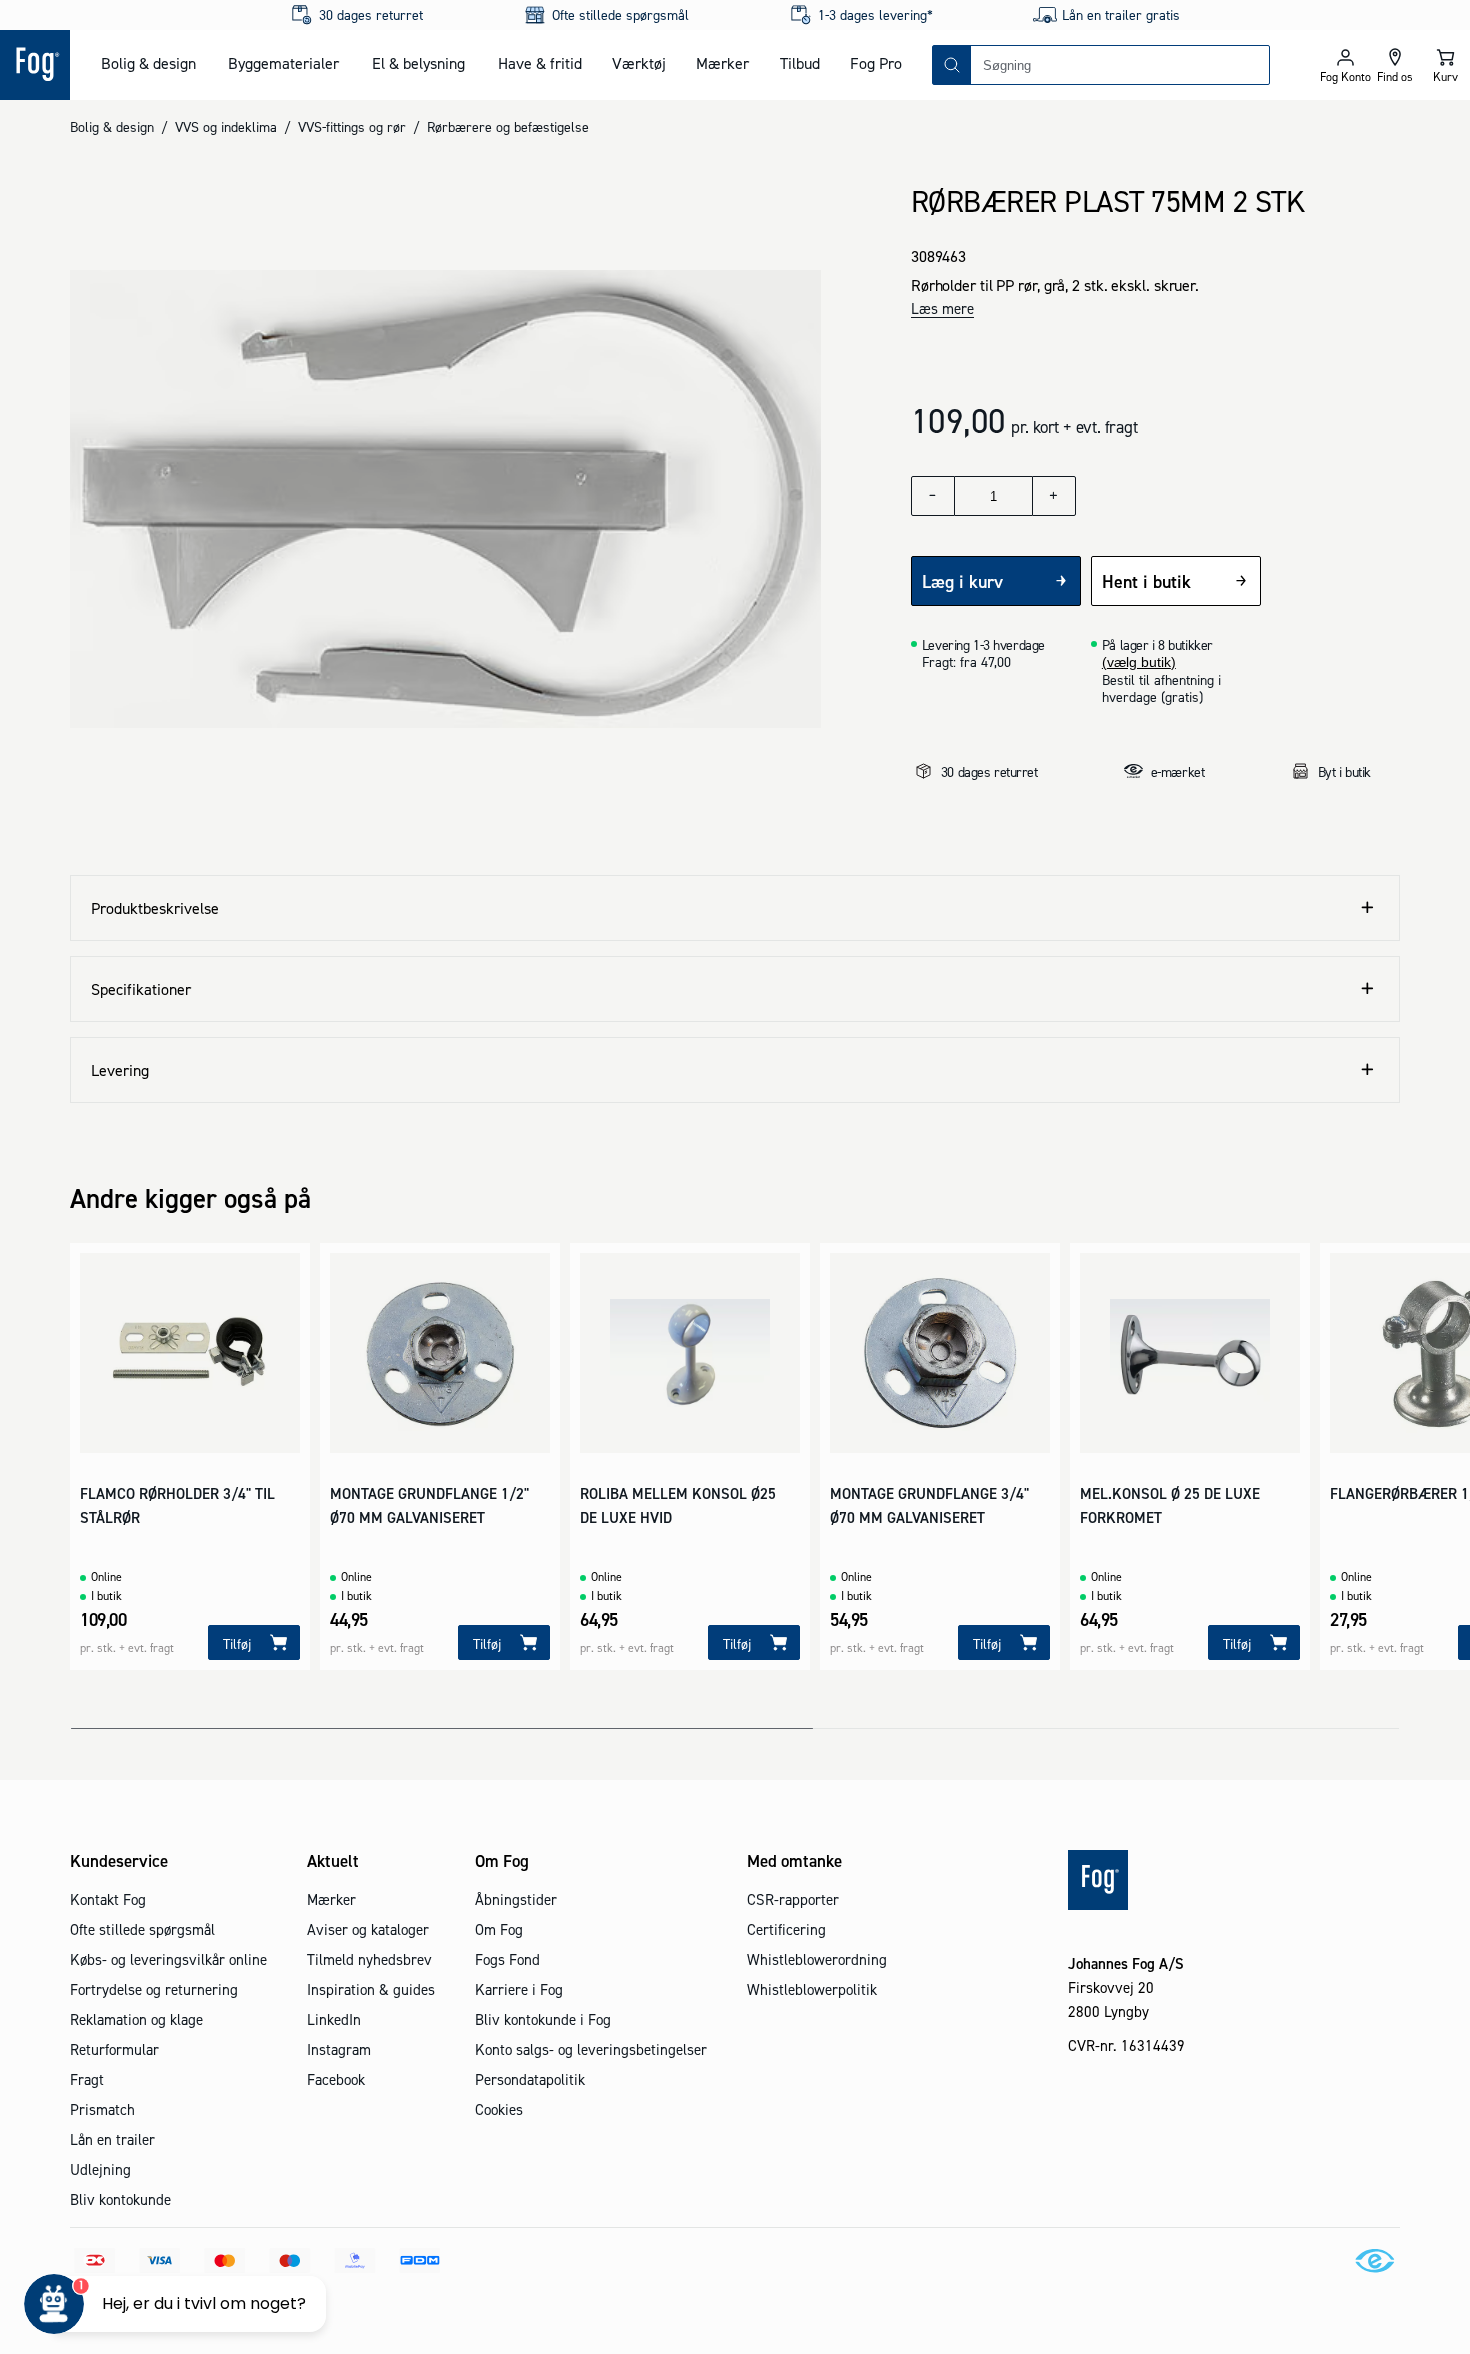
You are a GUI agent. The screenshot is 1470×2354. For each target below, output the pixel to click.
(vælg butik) (1139, 662)
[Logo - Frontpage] (35, 65)
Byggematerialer (283, 63)
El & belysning (418, 63)
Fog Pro (876, 63)
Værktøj (639, 63)
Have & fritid (540, 63)
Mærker (722, 63)
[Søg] (952, 65)
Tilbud (800, 63)
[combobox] (1120, 65)
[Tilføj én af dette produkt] (1054, 496)
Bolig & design (148, 63)
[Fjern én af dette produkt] (933, 496)
